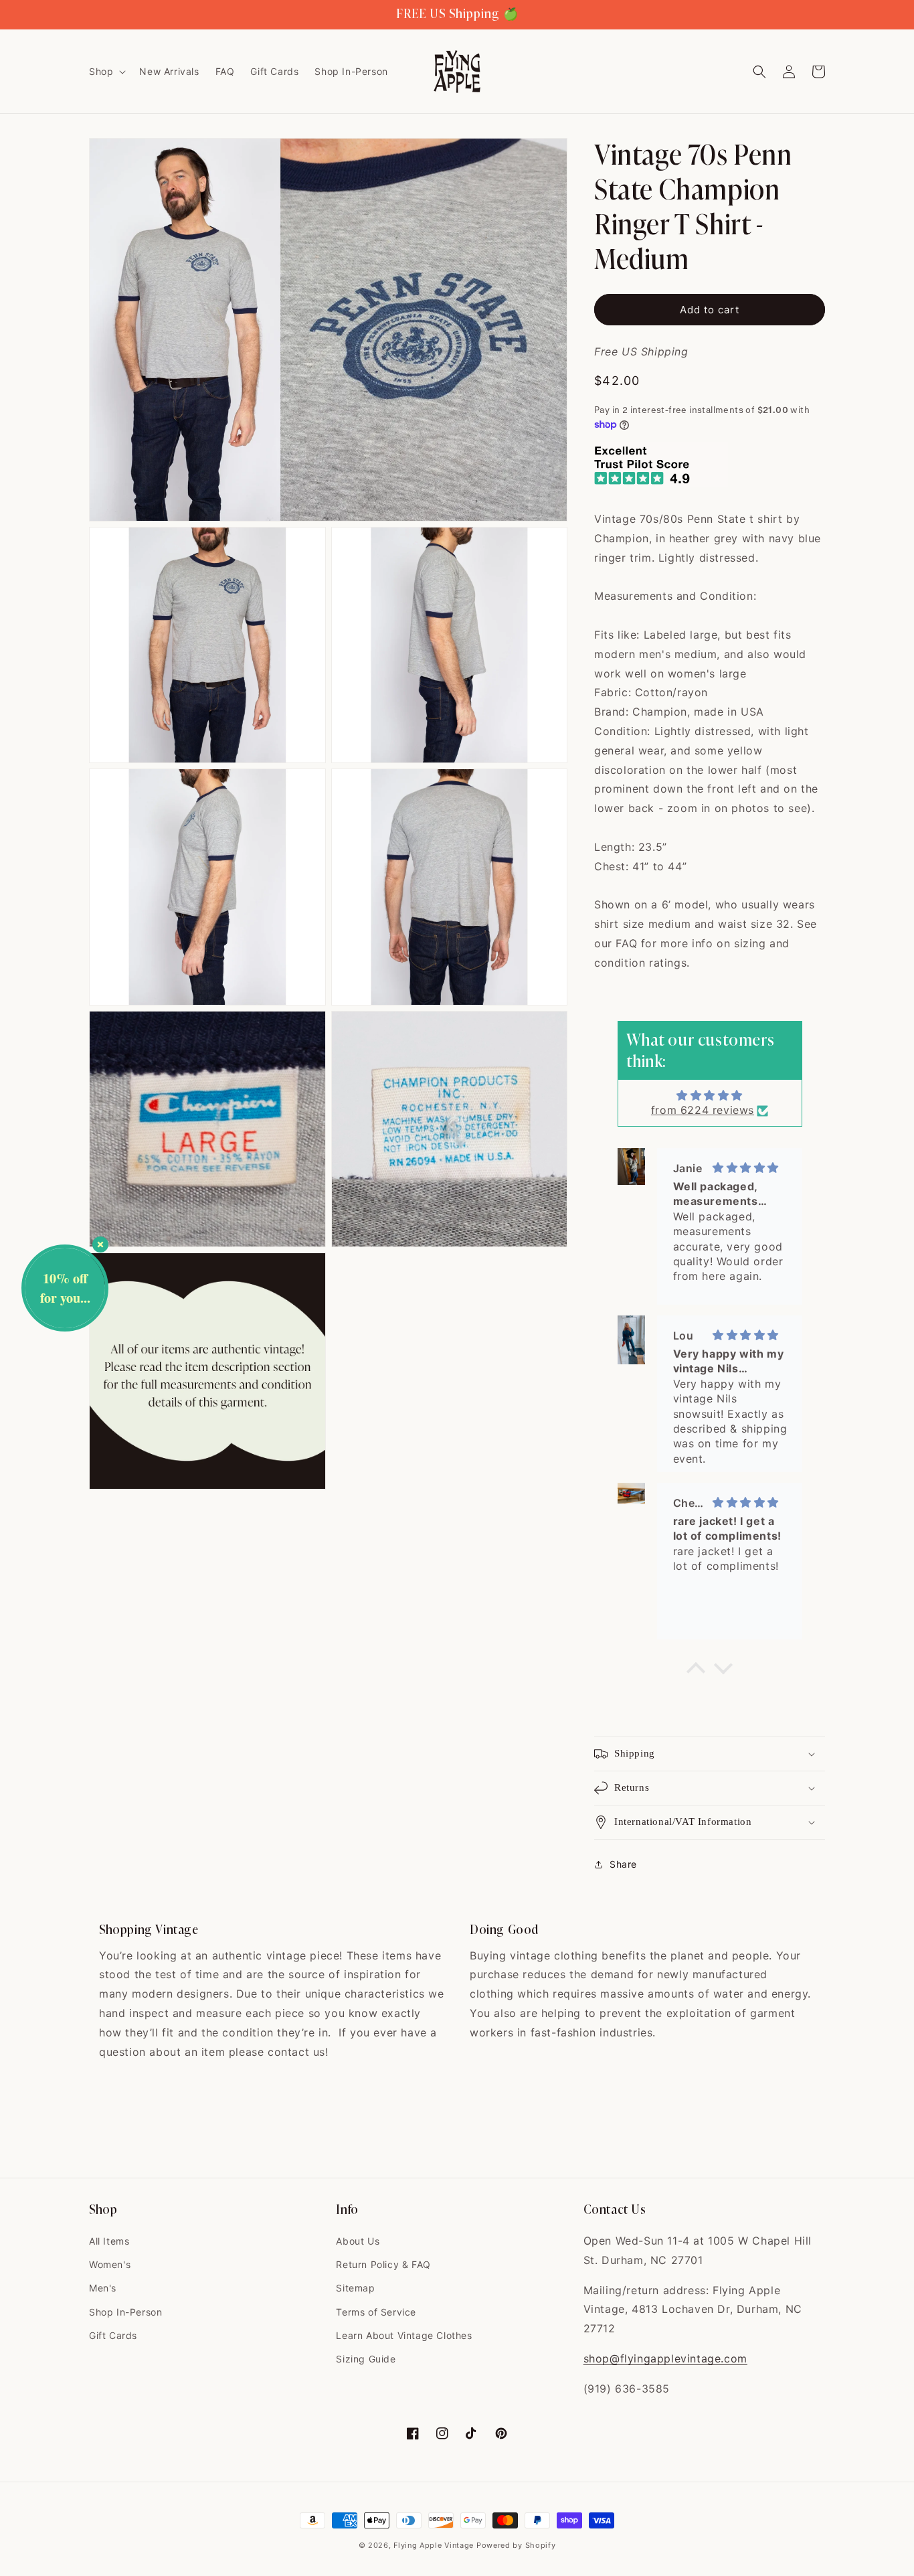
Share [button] (623, 1864)
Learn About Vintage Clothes (404, 2335)
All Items (109, 2241)
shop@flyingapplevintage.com (665, 2358)
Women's (110, 2264)
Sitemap (355, 2288)
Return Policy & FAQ (383, 2264)
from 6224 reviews (703, 1110)
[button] (106, 72)
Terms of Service (376, 2312)
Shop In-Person (125, 2312)
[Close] (100, 1244)
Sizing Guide (366, 2359)
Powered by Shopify (516, 2545)
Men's (103, 2288)
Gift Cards (113, 2335)
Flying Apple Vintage (434, 2545)
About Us (358, 2241)
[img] (710, 1095)
